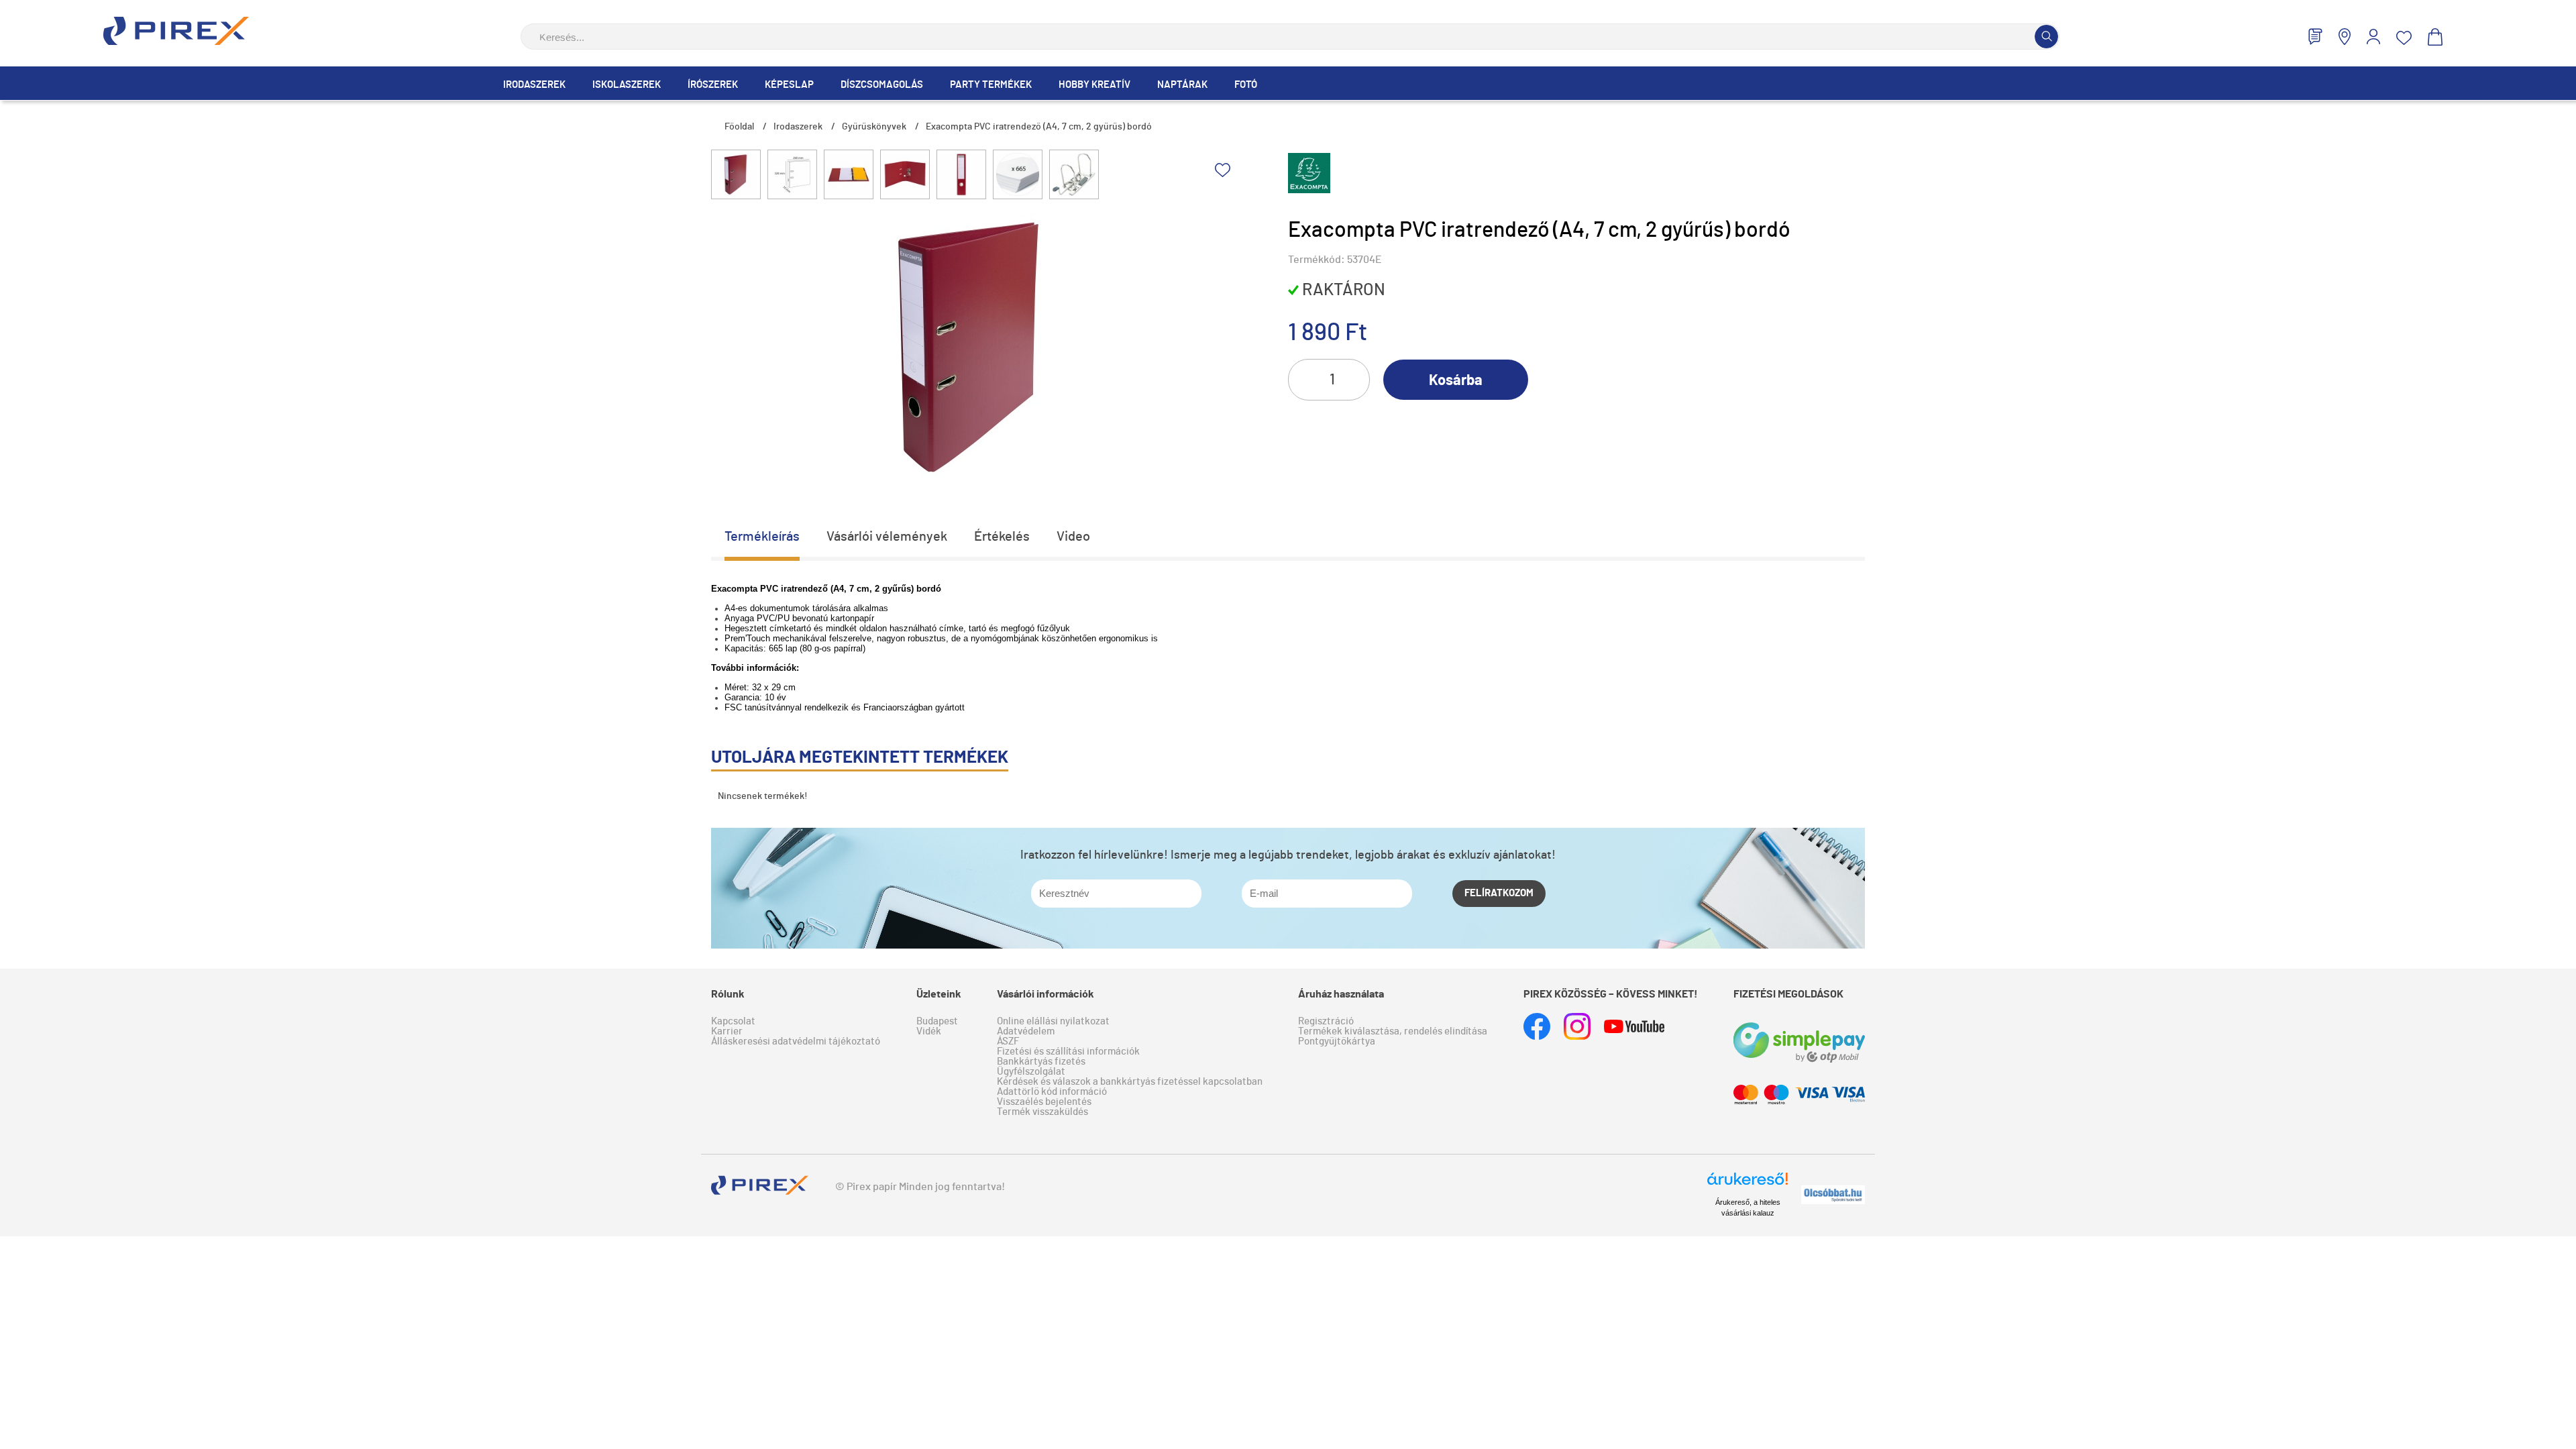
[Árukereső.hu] (1748, 1185)
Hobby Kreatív (1094, 85)
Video (1073, 537)
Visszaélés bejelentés (1044, 1102)
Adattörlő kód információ (1052, 1092)
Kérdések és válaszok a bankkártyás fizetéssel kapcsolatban (1130, 1082)
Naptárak (1182, 85)
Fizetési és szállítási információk (1068, 1052)
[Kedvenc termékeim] (2404, 38)
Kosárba (1456, 380)
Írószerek (713, 85)
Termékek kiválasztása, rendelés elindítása (1393, 1031)
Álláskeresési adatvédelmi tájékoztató (796, 1041)
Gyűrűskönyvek (874, 127)
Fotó (1246, 85)
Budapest (937, 1021)
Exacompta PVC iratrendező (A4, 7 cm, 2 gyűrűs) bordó (1039, 127)
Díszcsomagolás (882, 85)
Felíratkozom (1499, 893)
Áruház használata (1341, 994)
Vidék (929, 1031)
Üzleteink (939, 994)
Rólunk (728, 994)
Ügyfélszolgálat (1031, 1072)
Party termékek (991, 85)
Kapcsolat (733, 1021)
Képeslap (789, 85)
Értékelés (1002, 537)
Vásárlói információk (1045, 994)
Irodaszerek (534, 85)
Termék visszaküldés (1042, 1112)
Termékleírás (762, 537)
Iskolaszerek (627, 85)
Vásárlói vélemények (887, 537)
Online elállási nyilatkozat (1053, 1021)
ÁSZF (1008, 1041)
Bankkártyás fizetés (1041, 1062)
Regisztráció (1326, 1021)
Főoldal (739, 127)
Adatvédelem (1026, 1031)
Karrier (727, 1031)
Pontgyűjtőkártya (1337, 1041)
